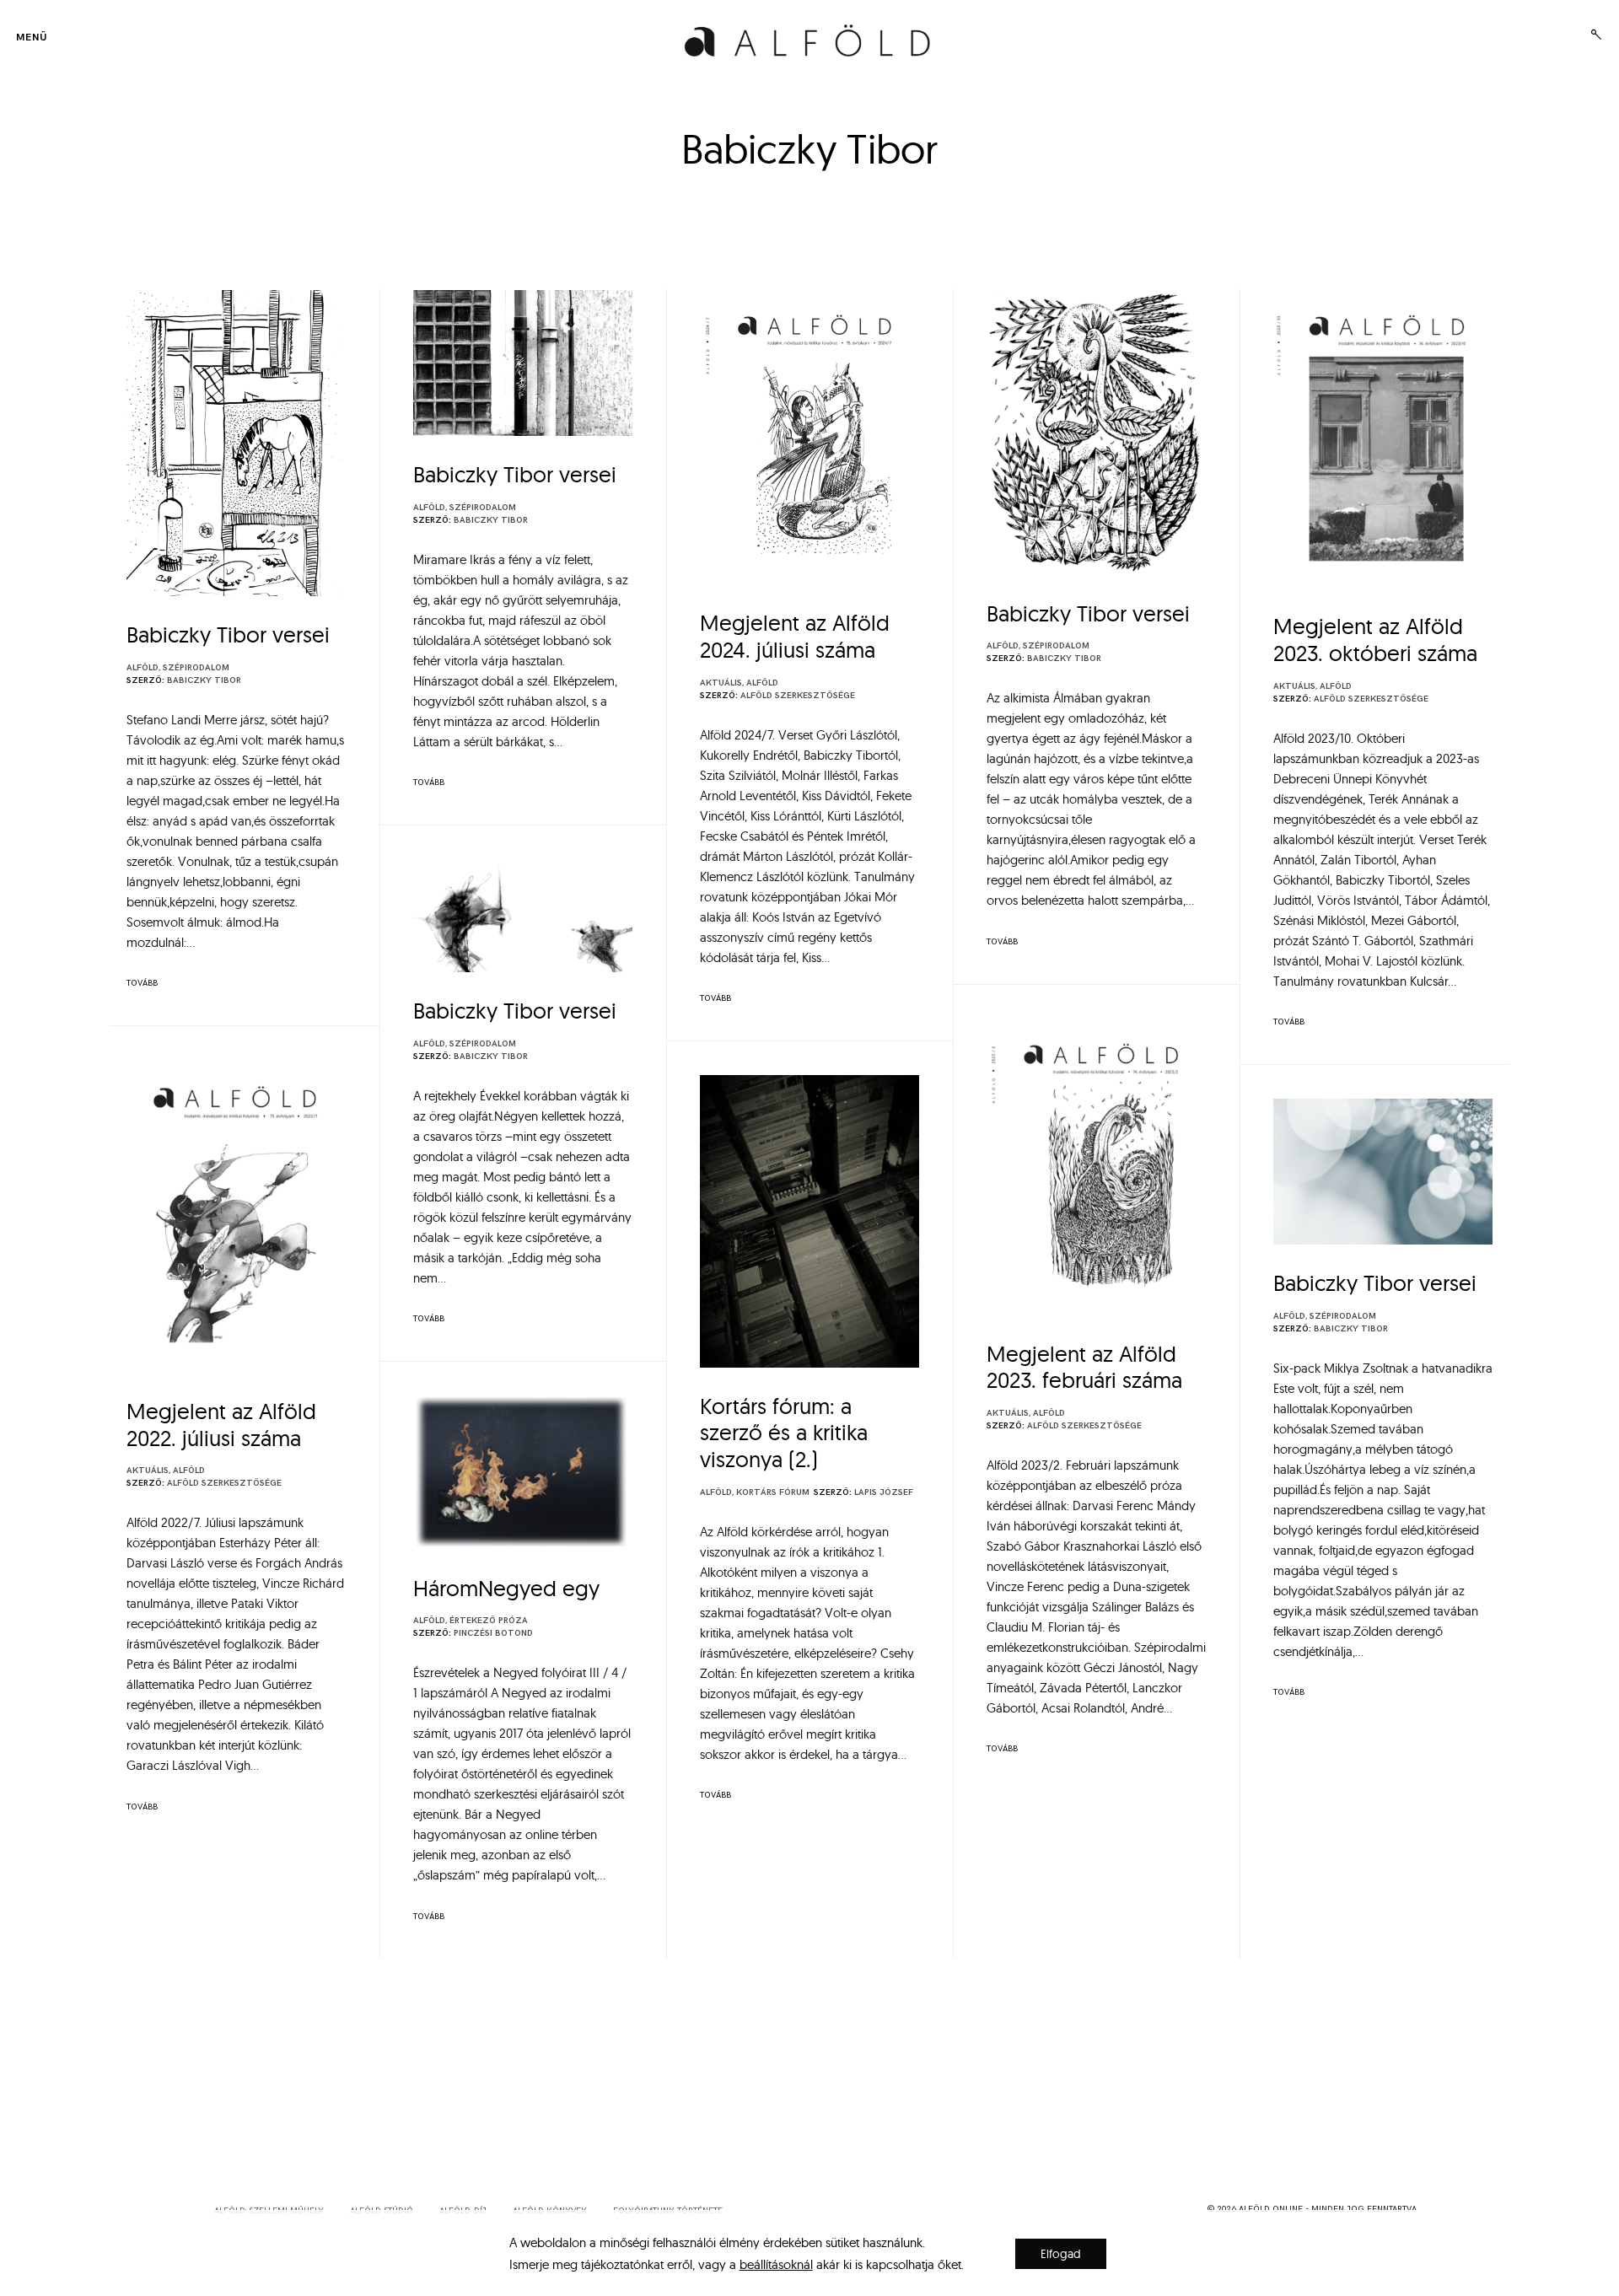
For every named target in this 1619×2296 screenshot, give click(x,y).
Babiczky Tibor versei (228, 634)
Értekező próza (489, 1621)
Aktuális (721, 683)
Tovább (142, 983)
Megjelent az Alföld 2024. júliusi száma (795, 636)
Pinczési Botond (493, 1633)
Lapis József (884, 1492)
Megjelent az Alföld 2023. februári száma (1084, 1367)
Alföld (143, 668)
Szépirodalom (196, 668)
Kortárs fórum (773, 1492)
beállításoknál (776, 2264)
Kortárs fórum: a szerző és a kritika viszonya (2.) (784, 1433)
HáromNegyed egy (506, 1588)
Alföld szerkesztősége (798, 696)
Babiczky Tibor (204, 680)
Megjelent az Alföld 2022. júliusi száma (221, 1425)
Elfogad (1061, 2254)
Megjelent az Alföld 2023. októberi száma (1375, 640)
